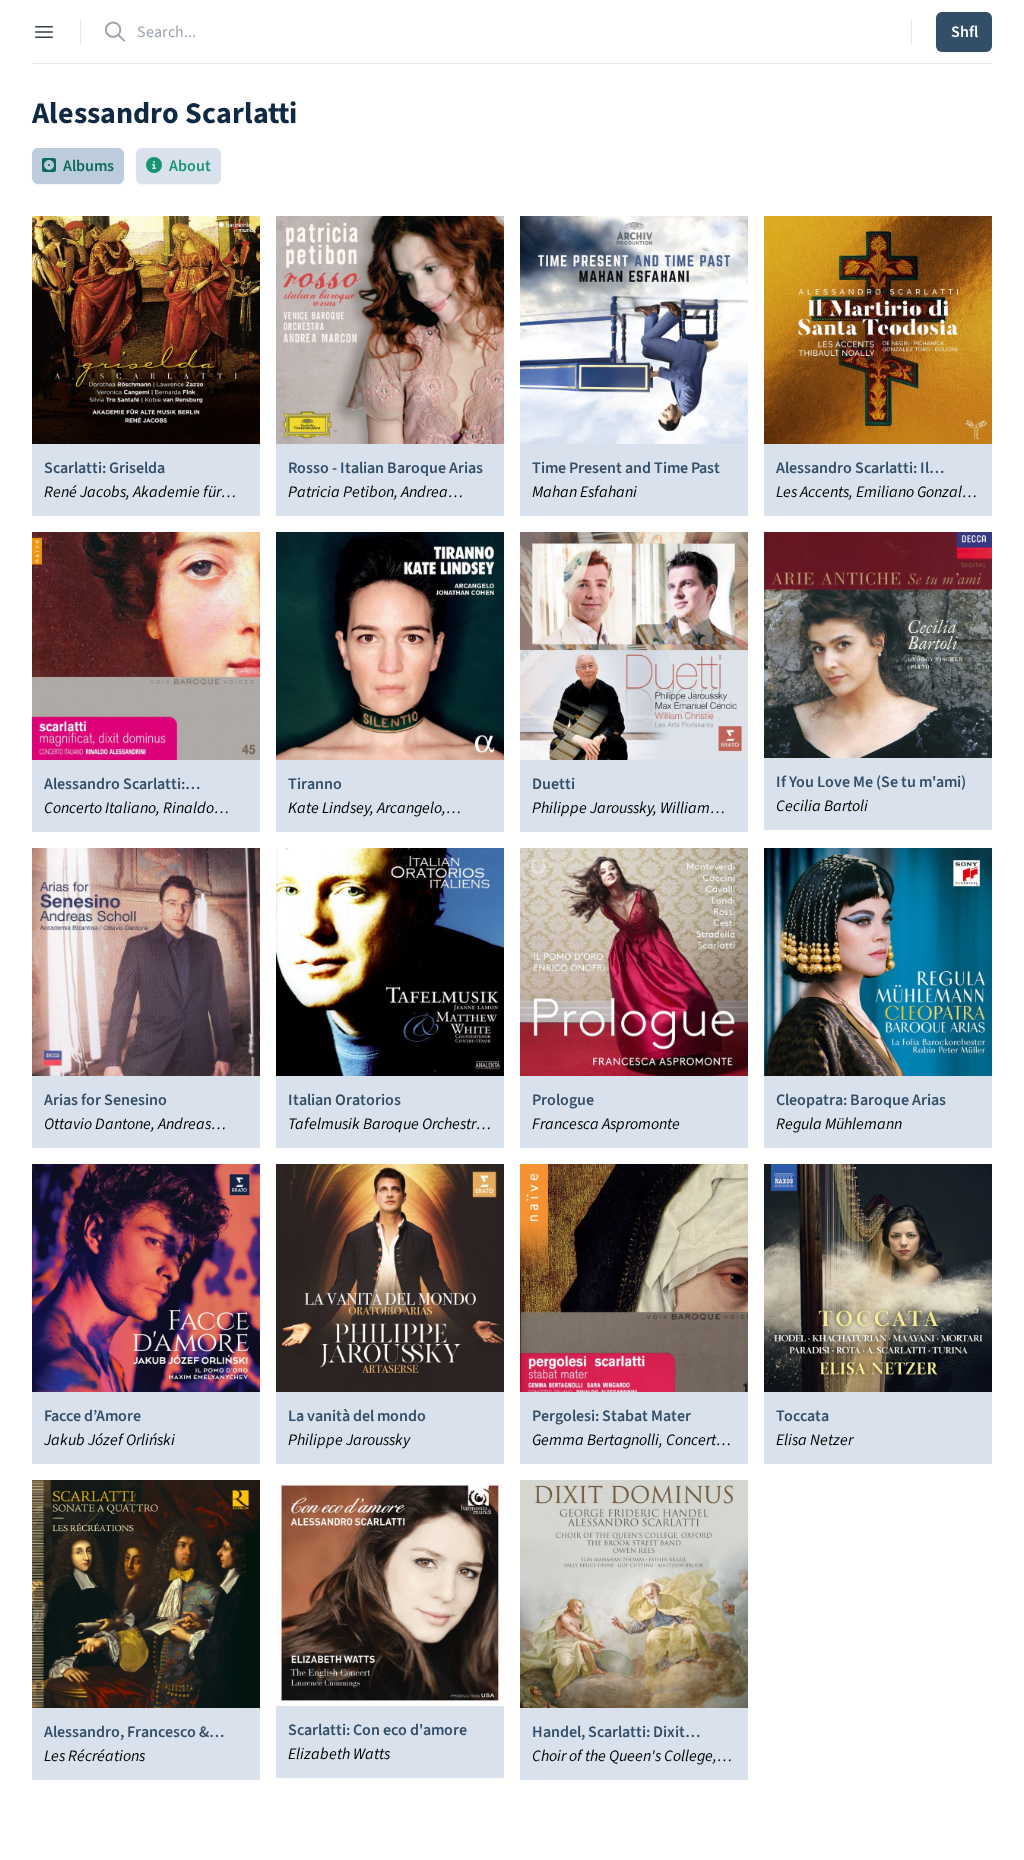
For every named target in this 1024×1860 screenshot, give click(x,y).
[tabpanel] (512, 998)
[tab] (78, 166)
